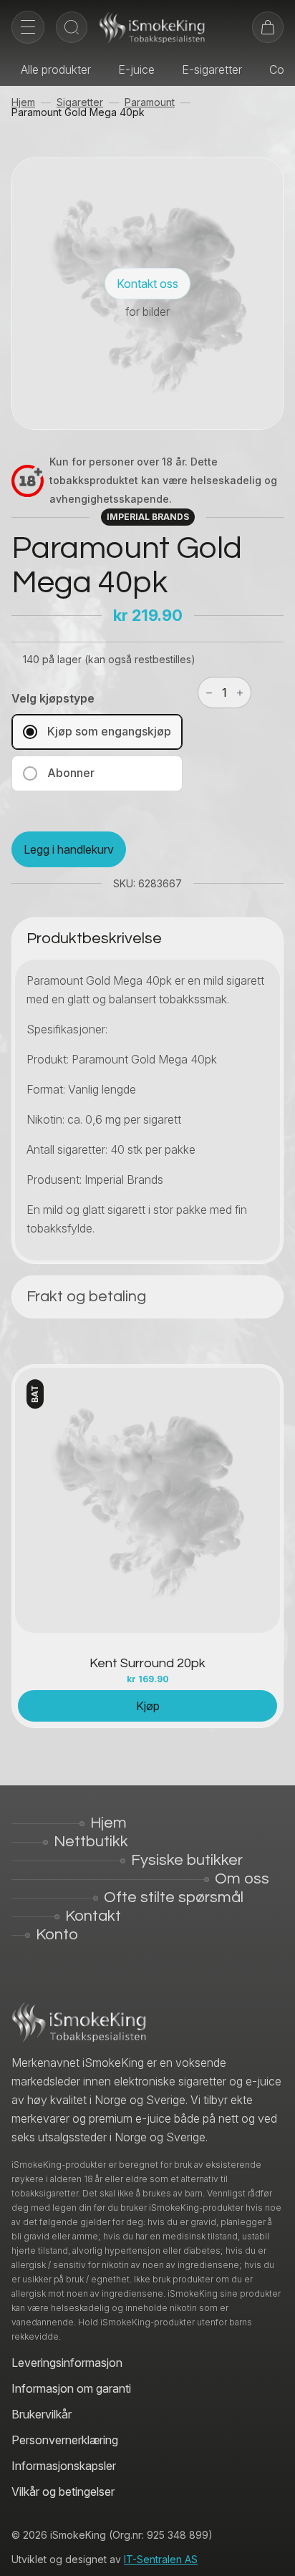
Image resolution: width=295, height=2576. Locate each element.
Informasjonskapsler (64, 2466)
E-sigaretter (212, 69)
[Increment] (240, 693)
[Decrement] (209, 693)
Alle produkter (56, 69)
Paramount (150, 102)
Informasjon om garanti (71, 2388)
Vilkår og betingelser (63, 2491)
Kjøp (148, 1706)
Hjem (23, 102)
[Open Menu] (28, 27)
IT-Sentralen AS (161, 2559)
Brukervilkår (42, 2414)
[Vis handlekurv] (268, 27)
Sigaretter (80, 102)
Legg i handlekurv (69, 849)
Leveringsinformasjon (67, 2363)
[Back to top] (274, 2555)
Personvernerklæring (65, 2440)
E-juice (136, 69)
